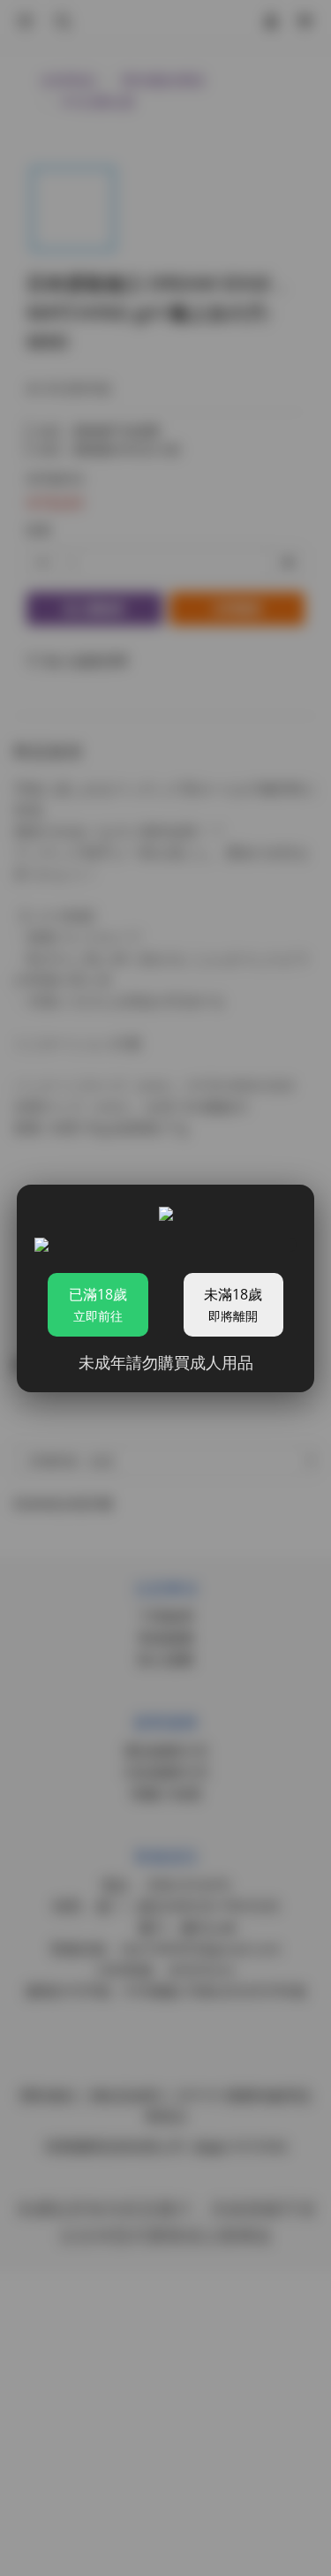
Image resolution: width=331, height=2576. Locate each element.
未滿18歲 (233, 1304)
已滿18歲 (98, 1304)
